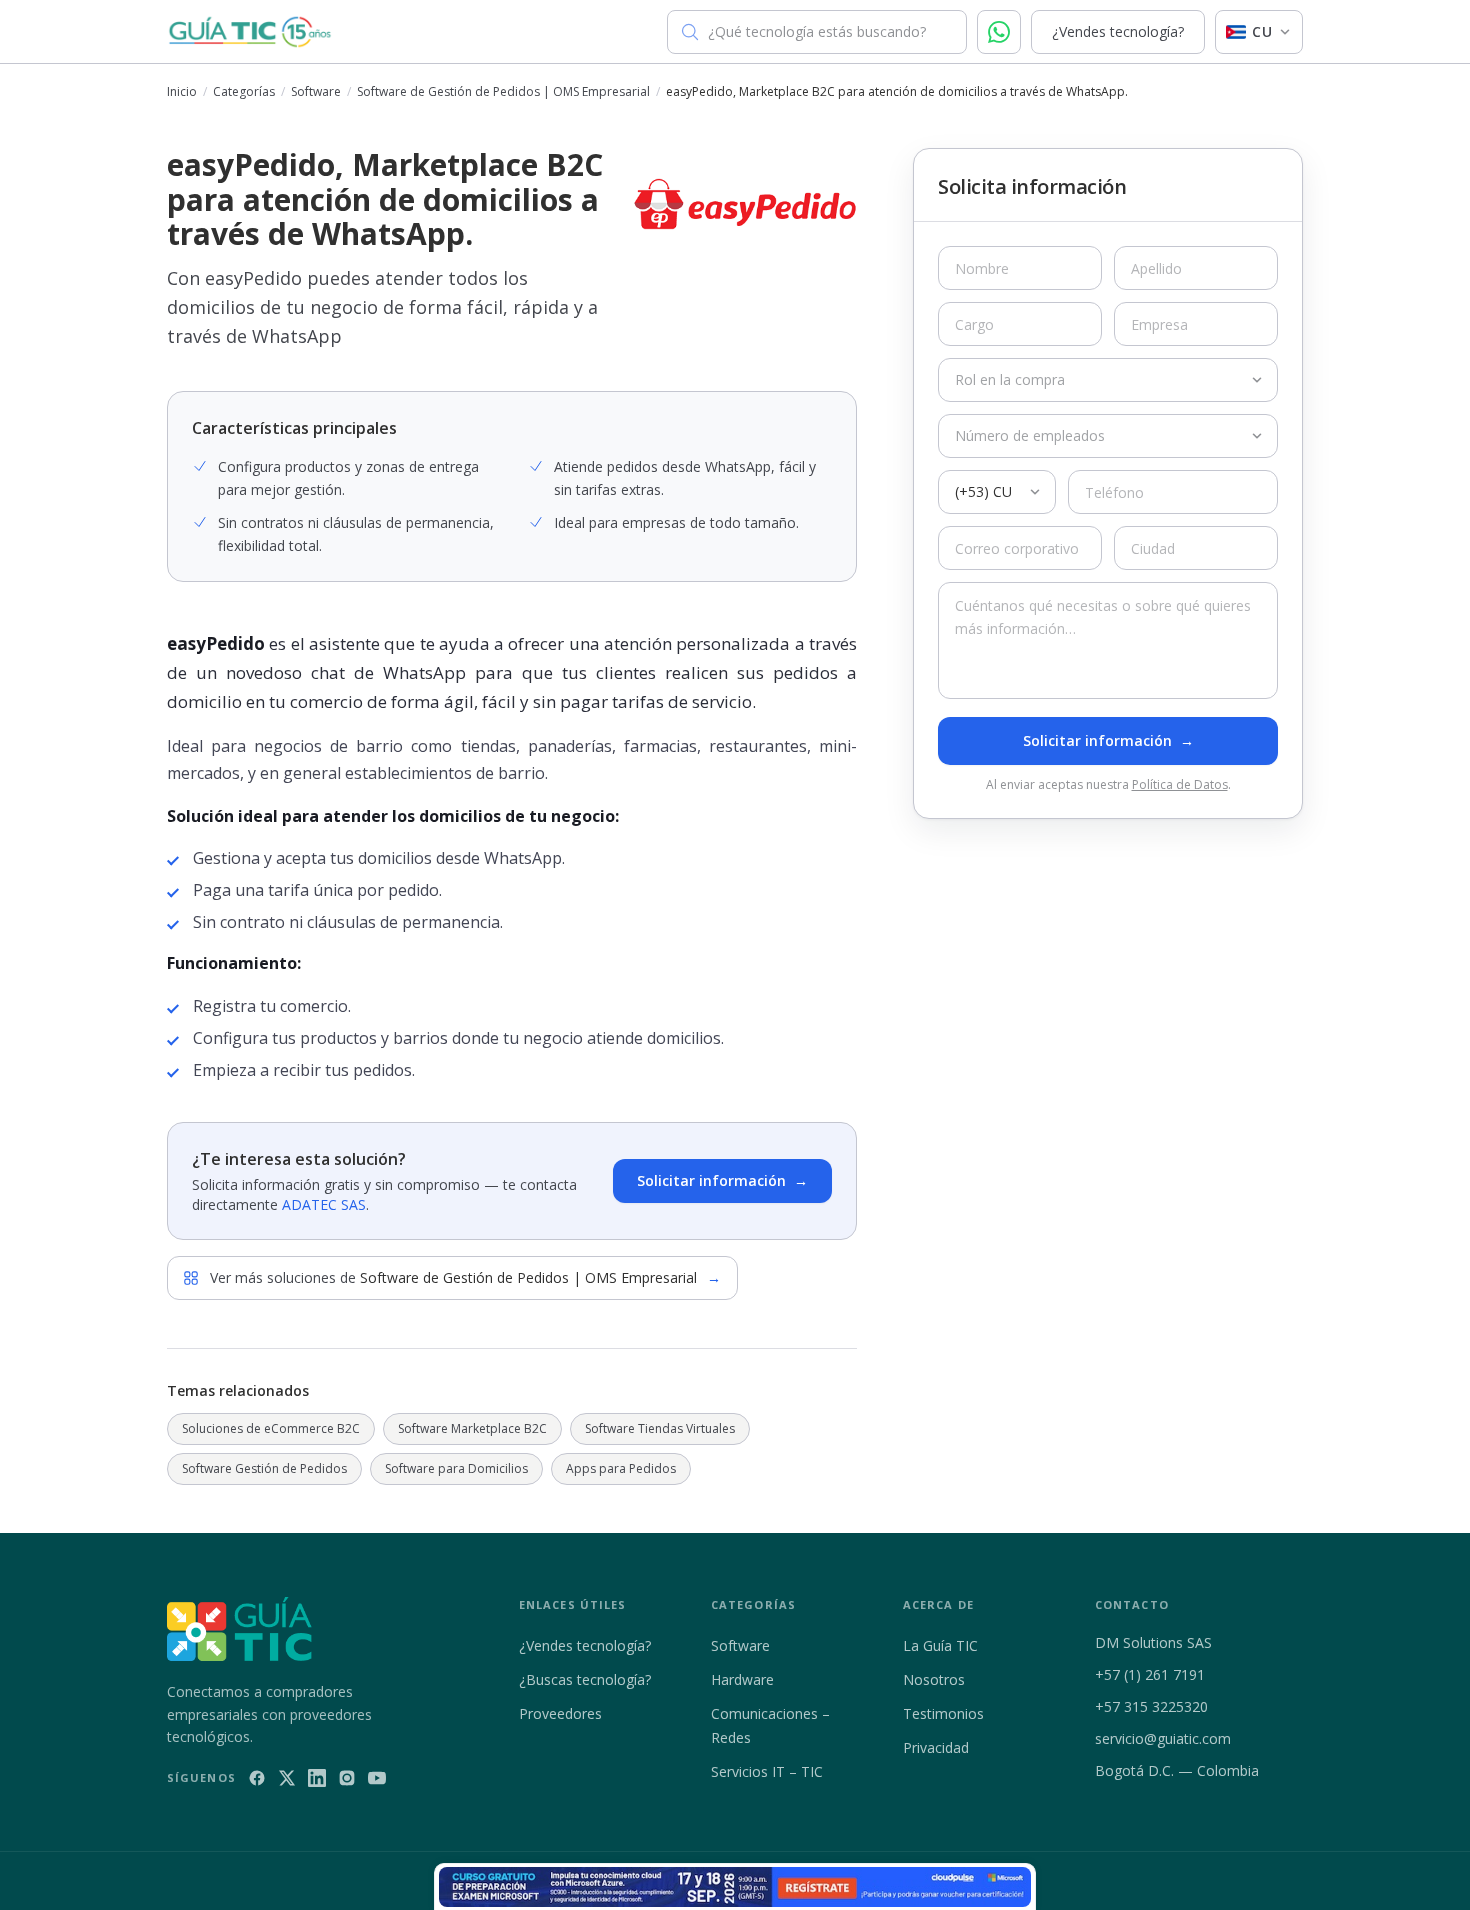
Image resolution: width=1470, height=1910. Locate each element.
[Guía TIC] (250, 32)
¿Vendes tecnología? (1118, 31)
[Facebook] (257, 1778)
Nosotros (934, 1679)
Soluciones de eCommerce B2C (271, 1428)
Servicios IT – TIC (767, 1771)
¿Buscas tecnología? (585, 1679)
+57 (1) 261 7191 (1150, 1674)
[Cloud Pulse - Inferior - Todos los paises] (735, 1887)
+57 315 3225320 (1151, 1706)
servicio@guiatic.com (1163, 1738)
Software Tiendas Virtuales (660, 1428)
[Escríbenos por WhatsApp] (999, 32)
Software (316, 92)
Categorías (244, 92)
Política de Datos (1180, 784)
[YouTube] (377, 1778)
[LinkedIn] (317, 1778)
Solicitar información (722, 1180)
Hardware (742, 1679)
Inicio (182, 92)
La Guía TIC (940, 1645)
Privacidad (936, 1747)
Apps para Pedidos (621, 1468)
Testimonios (943, 1713)
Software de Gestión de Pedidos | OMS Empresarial (503, 92)
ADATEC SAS (324, 1204)
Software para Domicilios (456, 1468)
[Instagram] (347, 1778)
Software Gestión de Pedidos (264, 1468)
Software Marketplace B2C (472, 1428)
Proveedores (560, 1713)
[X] (287, 1778)
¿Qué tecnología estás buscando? (817, 31)
